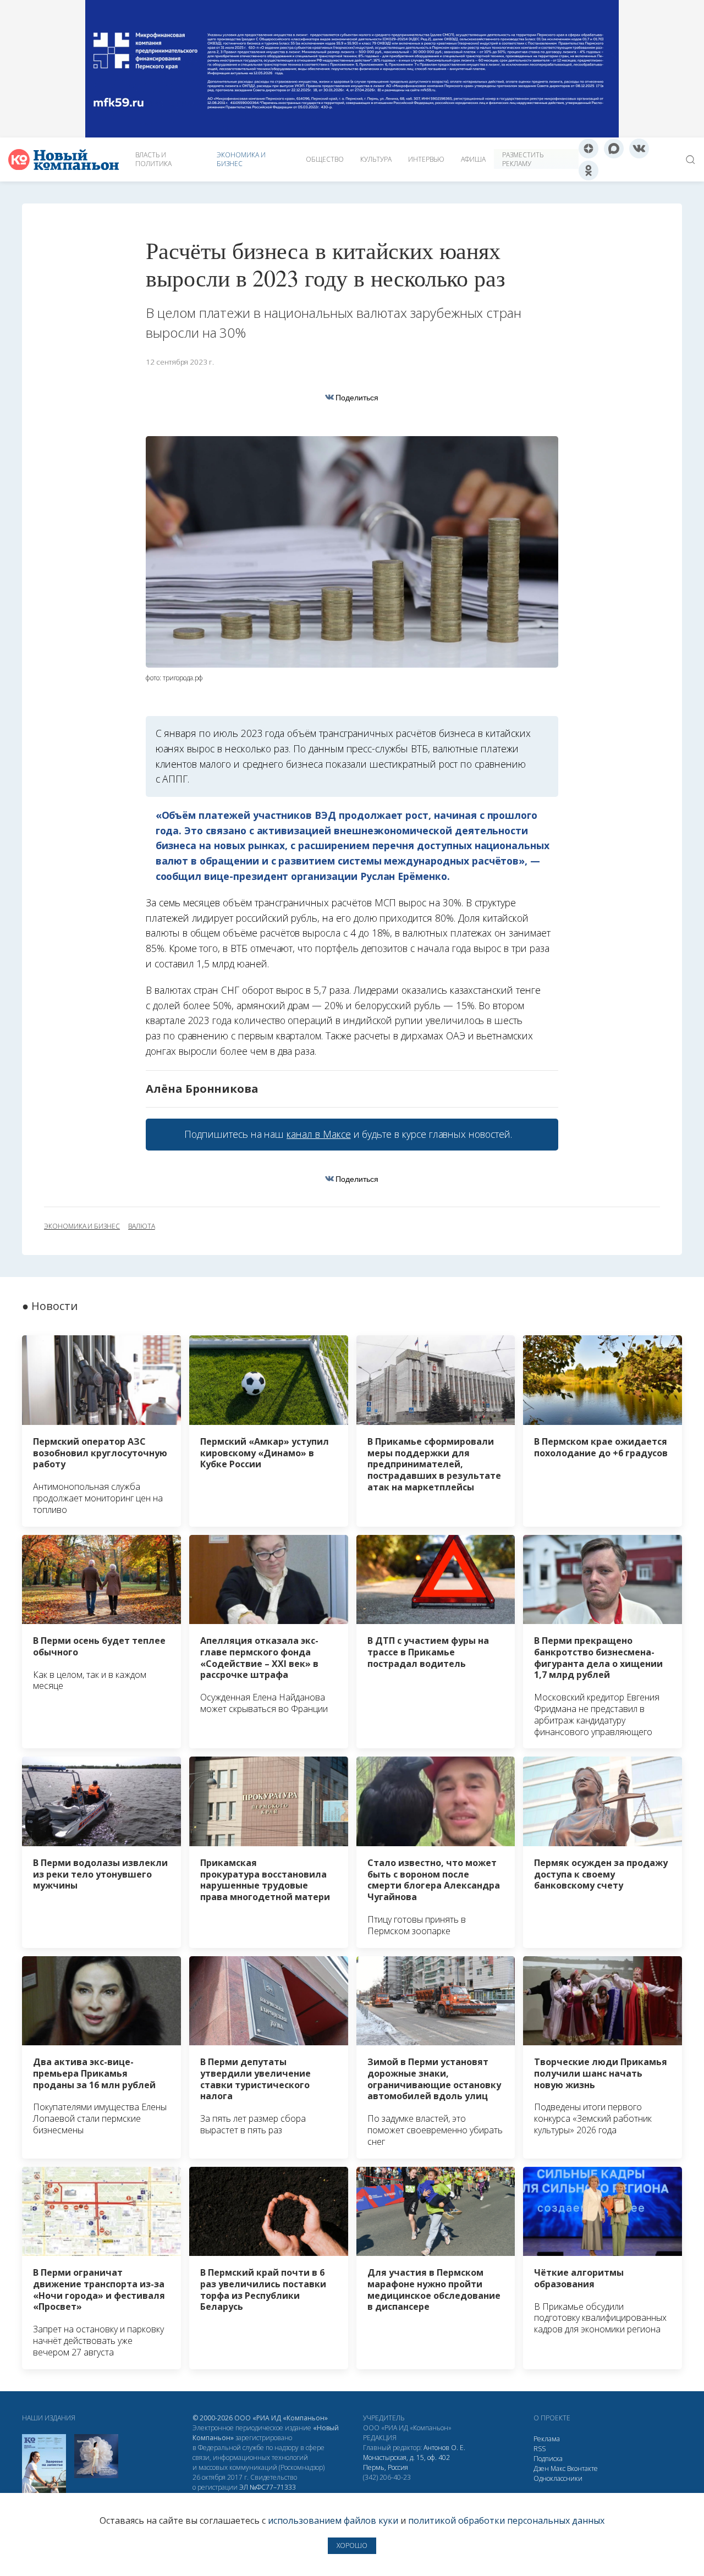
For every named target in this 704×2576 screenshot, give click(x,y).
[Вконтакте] (639, 148)
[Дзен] (588, 148)
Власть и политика (153, 159)
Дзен (541, 2468)
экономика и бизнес (82, 1226)
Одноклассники (558, 2478)
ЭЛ (268, 2487)
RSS (540, 2449)
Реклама (547, 2439)
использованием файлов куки (333, 2520)
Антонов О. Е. (444, 2448)
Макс (558, 2468)
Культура (376, 159)
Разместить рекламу (523, 159)
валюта (142, 1226)
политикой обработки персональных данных (506, 2520)
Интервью (426, 159)
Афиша (473, 159)
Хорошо (352, 2545)
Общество (325, 159)
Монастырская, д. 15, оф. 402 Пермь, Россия (406, 2462)
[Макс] (614, 148)
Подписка (548, 2459)
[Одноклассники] (588, 170)
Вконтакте (582, 2468)
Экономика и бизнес (241, 159)
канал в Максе (318, 1134)
